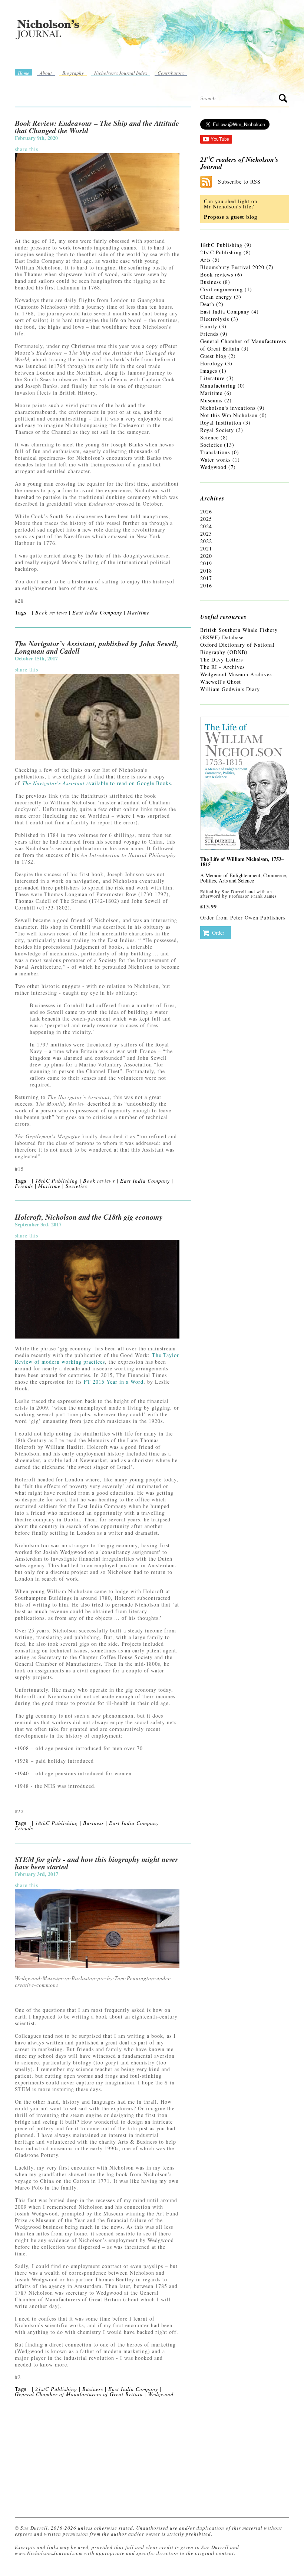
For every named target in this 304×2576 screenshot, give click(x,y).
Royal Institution (221, 423)
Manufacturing (218, 386)
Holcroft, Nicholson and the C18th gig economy (89, 1217)
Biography (73, 73)
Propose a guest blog (231, 217)
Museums (211, 400)
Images (209, 371)
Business (93, 1823)
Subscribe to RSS (239, 182)
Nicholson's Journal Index (121, 73)
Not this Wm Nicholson (229, 415)
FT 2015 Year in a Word (114, 1382)
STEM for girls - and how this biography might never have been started (97, 1863)
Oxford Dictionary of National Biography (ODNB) (237, 648)
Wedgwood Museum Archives (236, 674)
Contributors (171, 73)
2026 (206, 511)
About (46, 73)
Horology (212, 363)
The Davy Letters (222, 659)
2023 (206, 534)
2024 (206, 526)
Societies (76, 1186)
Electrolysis (215, 319)
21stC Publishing (56, 2389)
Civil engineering (222, 289)
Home (24, 73)
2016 (206, 585)
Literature (212, 378)
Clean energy (216, 297)
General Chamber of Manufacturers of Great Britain (80, 2394)
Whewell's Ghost (221, 682)
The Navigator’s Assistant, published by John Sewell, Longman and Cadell (97, 647)
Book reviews (51, 612)
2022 (206, 541)
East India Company (97, 612)
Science (209, 437)
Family (209, 326)
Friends (24, 1186)
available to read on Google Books (97, 783)
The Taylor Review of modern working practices (97, 1358)
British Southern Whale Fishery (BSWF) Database (239, 634)
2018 (206, 571)
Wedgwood (161, 2394)
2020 (206, 556)
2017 (206, 578)
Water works (215, 460)
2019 (206, 563)
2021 (206, 548)
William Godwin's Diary (230, 689)
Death (207, 304)
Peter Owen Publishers (258, 917)
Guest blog (213, 356)
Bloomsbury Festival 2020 (232, 267)
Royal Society (217, 430)
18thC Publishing (57, 1181)
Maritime (138, 612)
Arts (205, 260)
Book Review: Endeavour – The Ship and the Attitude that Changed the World (97, 127)
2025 (206, 519)
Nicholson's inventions (228, 408)
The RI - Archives (222, 667)
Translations (215, 452)
